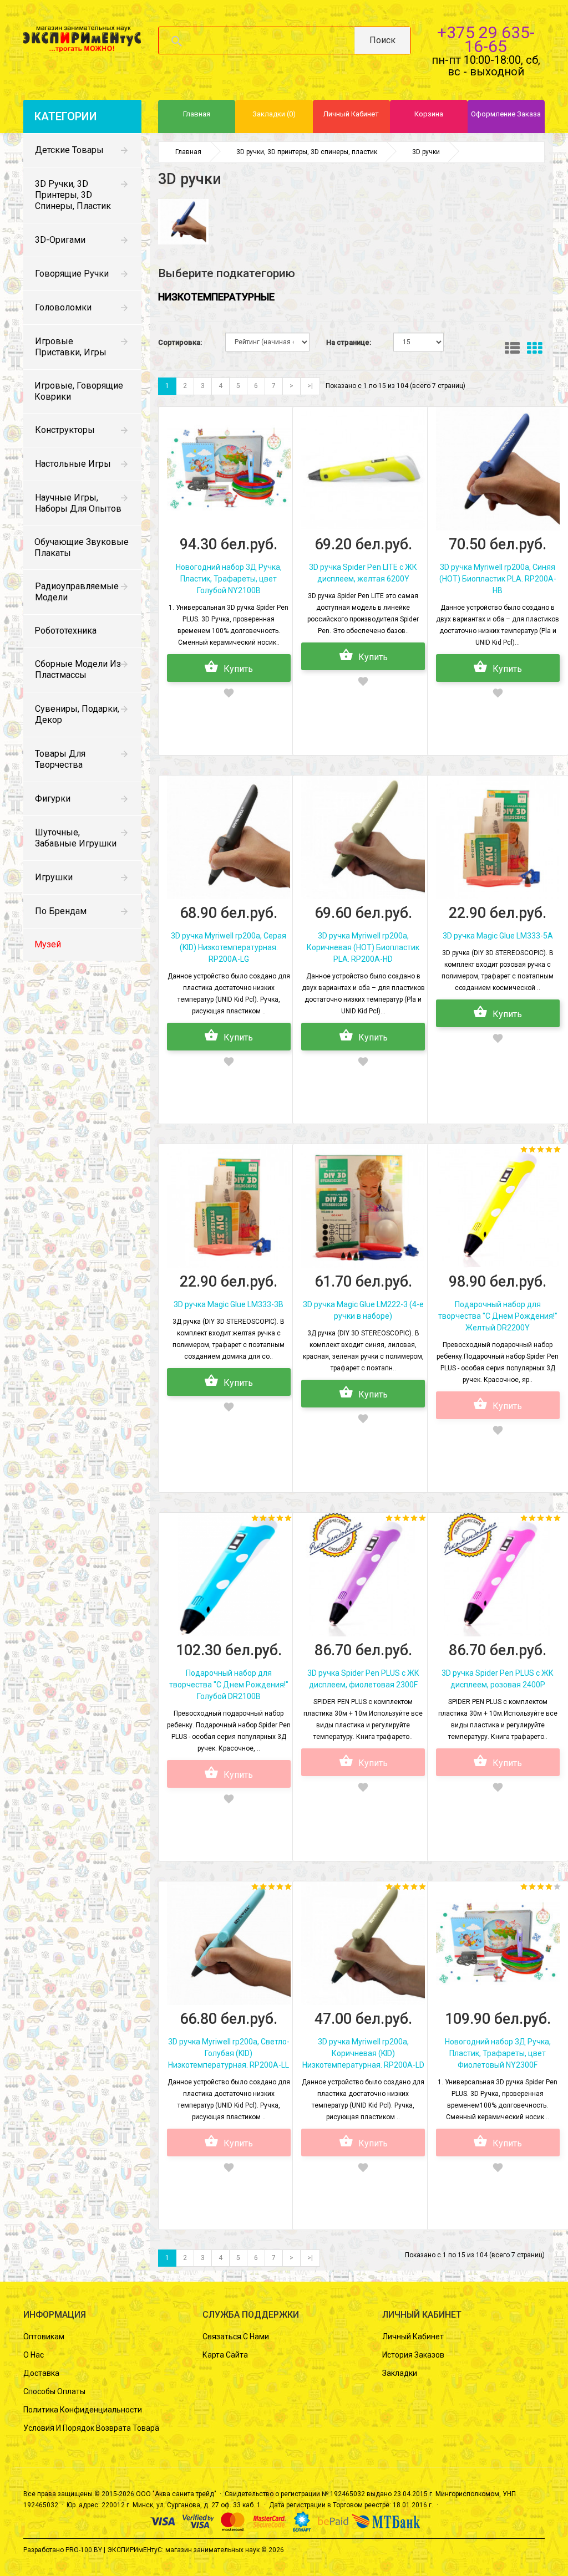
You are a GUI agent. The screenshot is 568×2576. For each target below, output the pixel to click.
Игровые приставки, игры (71, 347)
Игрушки (54, 877)
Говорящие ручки (72, 274)
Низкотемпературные (216, 297)
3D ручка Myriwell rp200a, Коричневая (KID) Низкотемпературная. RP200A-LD (363, 2053)
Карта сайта (225, 2355)
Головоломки (63, 307)
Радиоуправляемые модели (77, 592)
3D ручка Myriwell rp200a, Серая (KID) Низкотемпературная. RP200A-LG (229, 947)
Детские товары (69, 150)
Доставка (41, 2373)
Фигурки (53, 799)
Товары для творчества (60, 759)
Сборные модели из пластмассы (78, 669)
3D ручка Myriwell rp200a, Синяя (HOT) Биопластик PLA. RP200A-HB (498, 579)
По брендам (61, 911)
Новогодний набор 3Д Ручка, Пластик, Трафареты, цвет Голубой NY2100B (229, 579)
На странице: (349, 342)
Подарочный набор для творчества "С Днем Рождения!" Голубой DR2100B (229, 1685)
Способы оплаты (54, 2391)
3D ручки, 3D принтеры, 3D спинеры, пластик (73, 195)
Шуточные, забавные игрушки (76, 838)
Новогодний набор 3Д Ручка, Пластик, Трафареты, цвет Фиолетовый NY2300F (498, 2053)
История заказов (413, 2355)
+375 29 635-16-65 (486, 39)
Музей (48, 944)
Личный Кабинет (413, 2337)
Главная (188, 152)
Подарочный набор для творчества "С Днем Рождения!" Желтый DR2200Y (498, 1316)
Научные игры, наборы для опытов (78, 503)
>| (310, 386)
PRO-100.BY (84, 2550)
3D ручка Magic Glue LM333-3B (229, 1304)
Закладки (400, 2373)
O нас (34, 2355)
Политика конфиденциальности (83, 2410)
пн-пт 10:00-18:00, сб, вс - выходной (486, 66)
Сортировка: (180, 342)
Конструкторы (65, 430)
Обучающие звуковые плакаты (82, 547)
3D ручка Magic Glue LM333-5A (498, 936)
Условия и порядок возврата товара (91, 2428)
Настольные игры (73, 464)
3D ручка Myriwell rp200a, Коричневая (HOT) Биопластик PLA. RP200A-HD (363, 947)
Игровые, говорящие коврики (79, 391)
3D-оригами (60, 240)
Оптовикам (44, 2337)
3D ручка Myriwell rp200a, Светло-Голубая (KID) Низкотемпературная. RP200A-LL (229, 2053)
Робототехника (65, 631)
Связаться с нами (236, 2337)
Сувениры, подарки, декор (77, 714)
